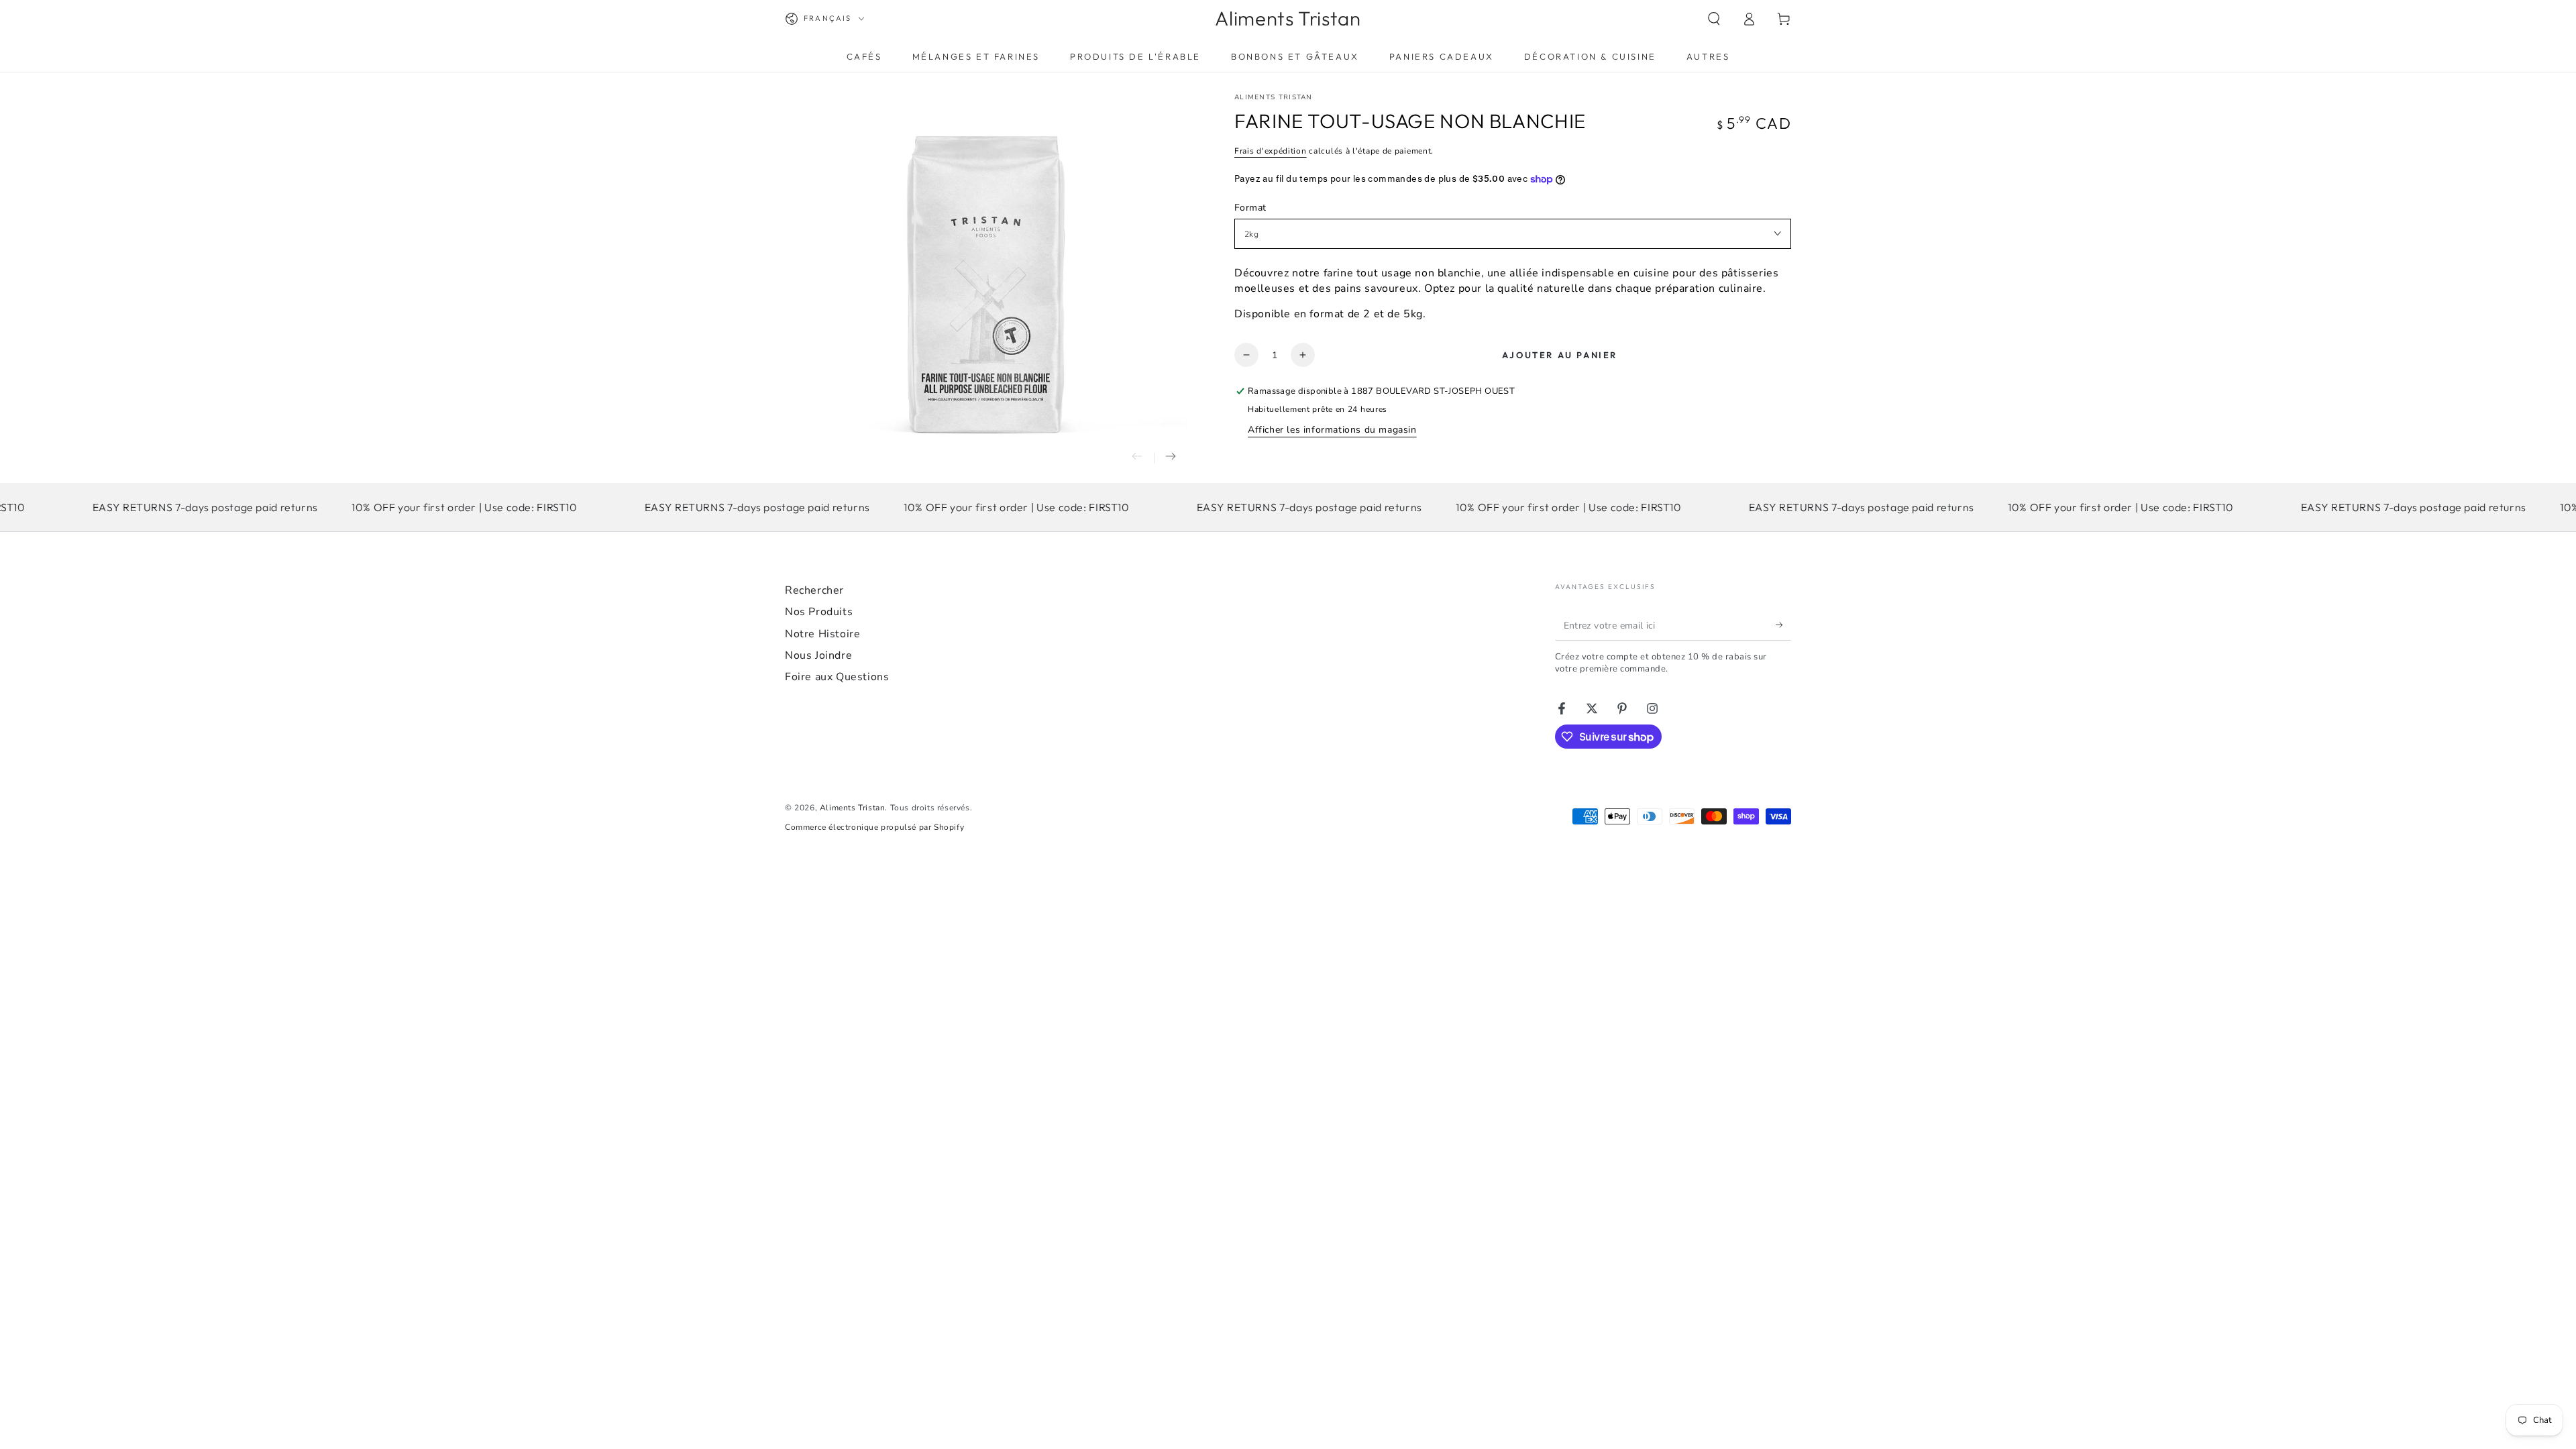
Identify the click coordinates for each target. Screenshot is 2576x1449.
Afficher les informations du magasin (1332, 430)
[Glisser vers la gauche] (1137, 458)
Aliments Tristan (1274, 97)
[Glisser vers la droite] (1171, 458)
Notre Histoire (822, 634)
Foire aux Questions (837, 677)
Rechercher (814, 590)
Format (1250, 208)
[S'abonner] (1783, 625)
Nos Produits (819, 612)
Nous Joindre (818, 655)
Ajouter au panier (1560, 355)
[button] (1714, 19)
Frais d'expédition (1271, 151)
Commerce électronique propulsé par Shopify (874, 827)
